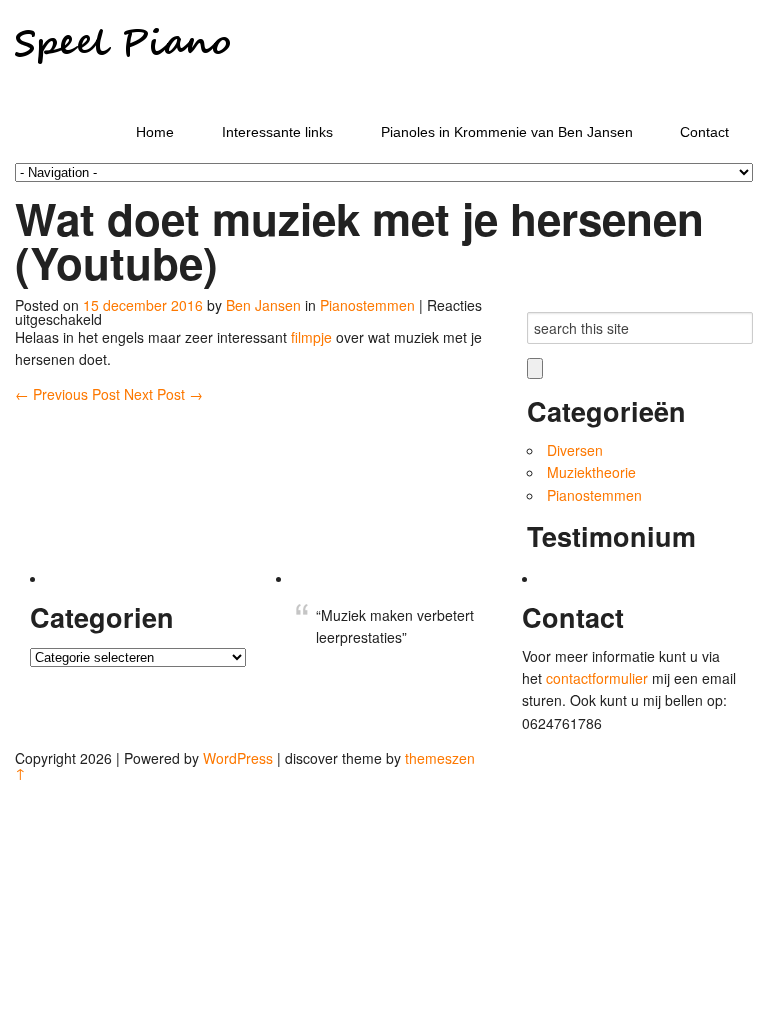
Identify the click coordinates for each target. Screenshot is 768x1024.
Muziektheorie (591, 472)
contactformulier (599, 678)
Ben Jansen (263, 305)
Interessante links (277, 132)
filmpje (313, 337)
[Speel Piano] (122, 94)
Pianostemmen (367, 305)
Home (155, 132)
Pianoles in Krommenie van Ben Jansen (507, 132)
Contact (704, 132)
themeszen (440, 758)
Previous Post (69, 394)
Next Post (163, 394)
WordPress (238, 758)
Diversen (575, 450)
